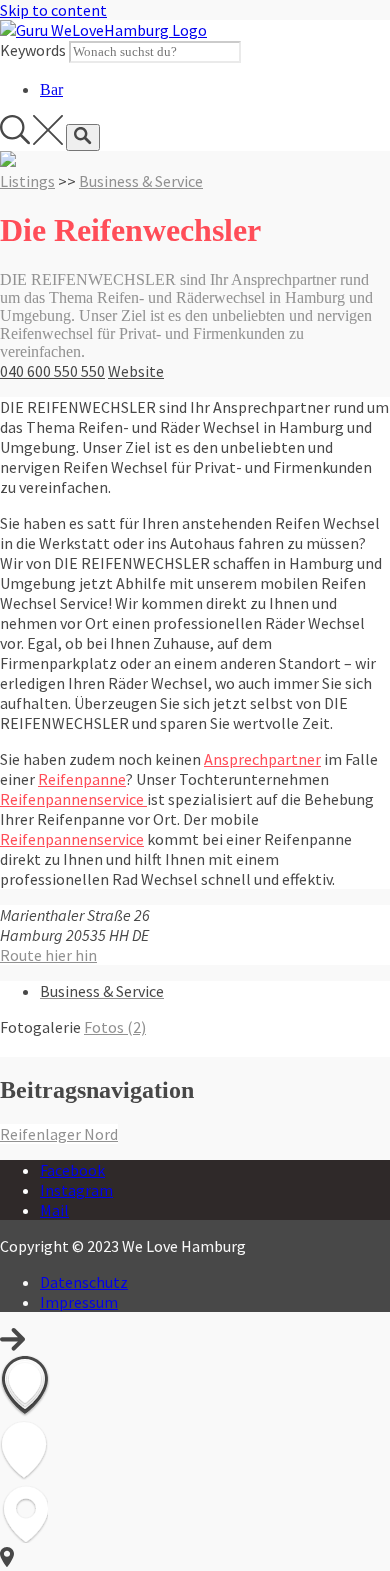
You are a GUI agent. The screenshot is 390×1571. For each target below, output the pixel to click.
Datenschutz (84, 1282)
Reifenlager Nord (59, 1134)
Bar (51, 89)
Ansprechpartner (262, 759)
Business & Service (141, 181)
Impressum (79, 1302)
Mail (54, 1210)
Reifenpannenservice (73, 799)
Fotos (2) (115, 1027)
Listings (27, 181)
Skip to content (53, 10)
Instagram (76, 1190)
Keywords (33, 50)
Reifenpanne (82, 779)
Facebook (72, 1170)
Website (136, 371)
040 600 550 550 (52, 371)
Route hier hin (48, 955)
